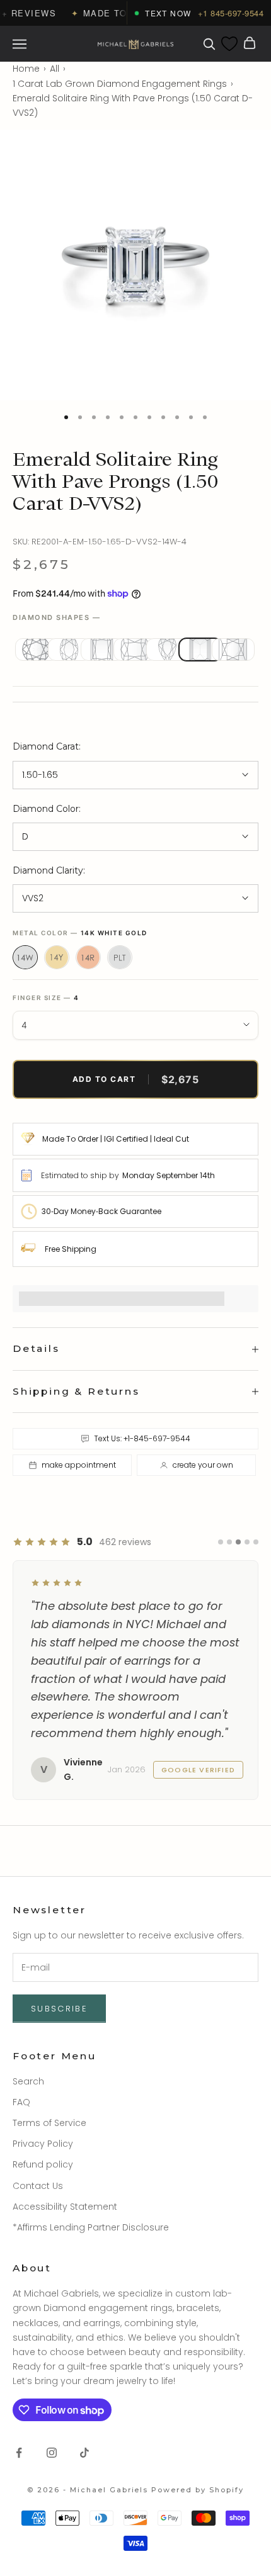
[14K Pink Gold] (88, 957)
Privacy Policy (43, 2144)
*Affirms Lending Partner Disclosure (91, 2227)
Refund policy (43, 2164)
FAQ (21, 2102)
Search (28, 2081)
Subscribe (59, 2009)
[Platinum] (120, 957)
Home (26, 69)
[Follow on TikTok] (84, 2453)
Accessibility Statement (65, 2207)
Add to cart (136, 1079)
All (55, 69)
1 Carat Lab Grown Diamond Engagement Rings (120, 84)
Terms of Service (49, 2123)
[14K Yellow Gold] (57, 957)
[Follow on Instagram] (52, 2453)
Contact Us (38, 2186)
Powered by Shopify (198, 2490)
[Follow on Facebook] (19, 2453)
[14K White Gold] (25, 957)
